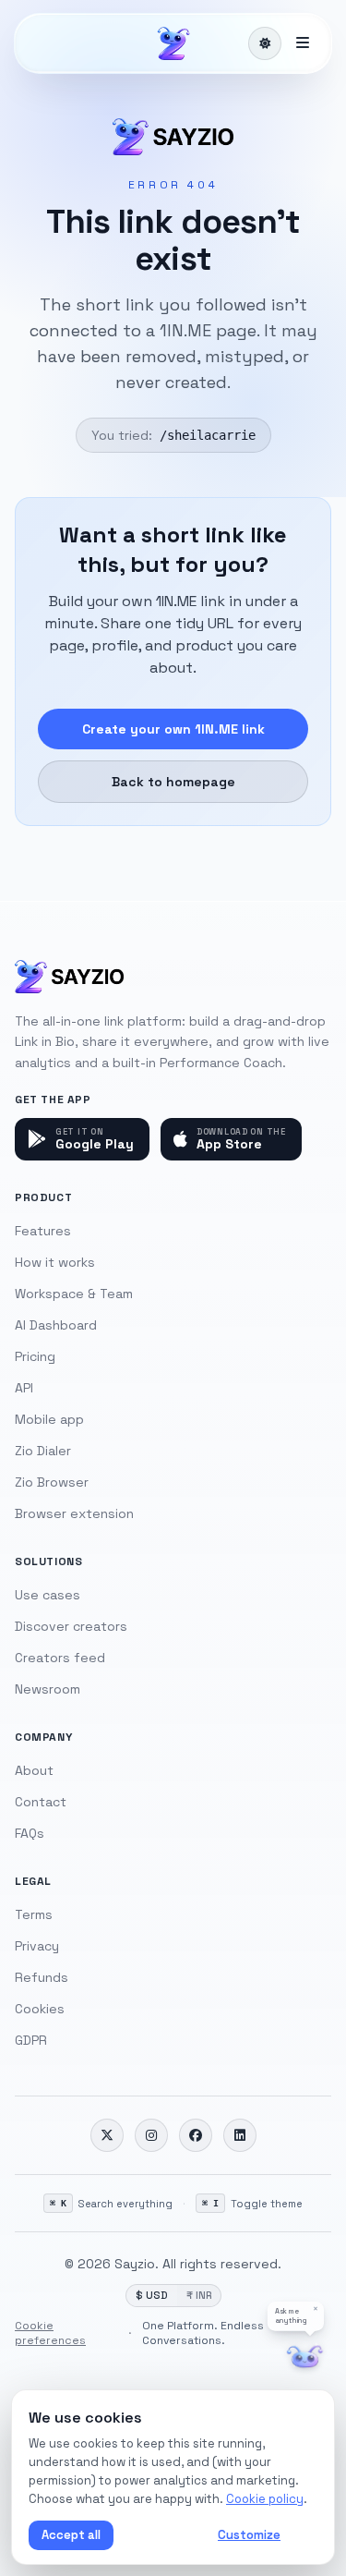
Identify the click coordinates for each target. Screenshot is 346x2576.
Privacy (37, 1946)
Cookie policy (265, 2499)
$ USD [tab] (152, 2295)
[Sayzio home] (173, 43)
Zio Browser (52, 1482)
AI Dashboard (56, 1325)
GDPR (31, 2040)
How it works (55, 1262)
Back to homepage (173, 782)
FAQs (30, 1833)
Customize (249, 2535)
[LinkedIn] (240, 2135)
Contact (41, 1802)
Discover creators (71, 1626)
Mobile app (49, 1419)
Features (43, 1231)
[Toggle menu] (303, 43)
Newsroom (48, 1689)
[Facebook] (196, 2135)
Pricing (35, 1356)
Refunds (42, 1977)
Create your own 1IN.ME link (173, 729)
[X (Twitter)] (107, 2135)
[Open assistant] (305, 2357)
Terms (34, 1914)
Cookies (40, 2009)
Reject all (162, 2535)
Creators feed (60, 1658)
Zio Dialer (43, 1451)
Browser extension (74, 1513)
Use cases (48, 1595)
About (34, 1770)
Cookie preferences (50, 2333)
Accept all (71, 2535)
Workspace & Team (74, 1294)
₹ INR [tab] (199, 2295)
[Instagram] (151, 2135)
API (24, 1388)
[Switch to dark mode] (265, 43)
